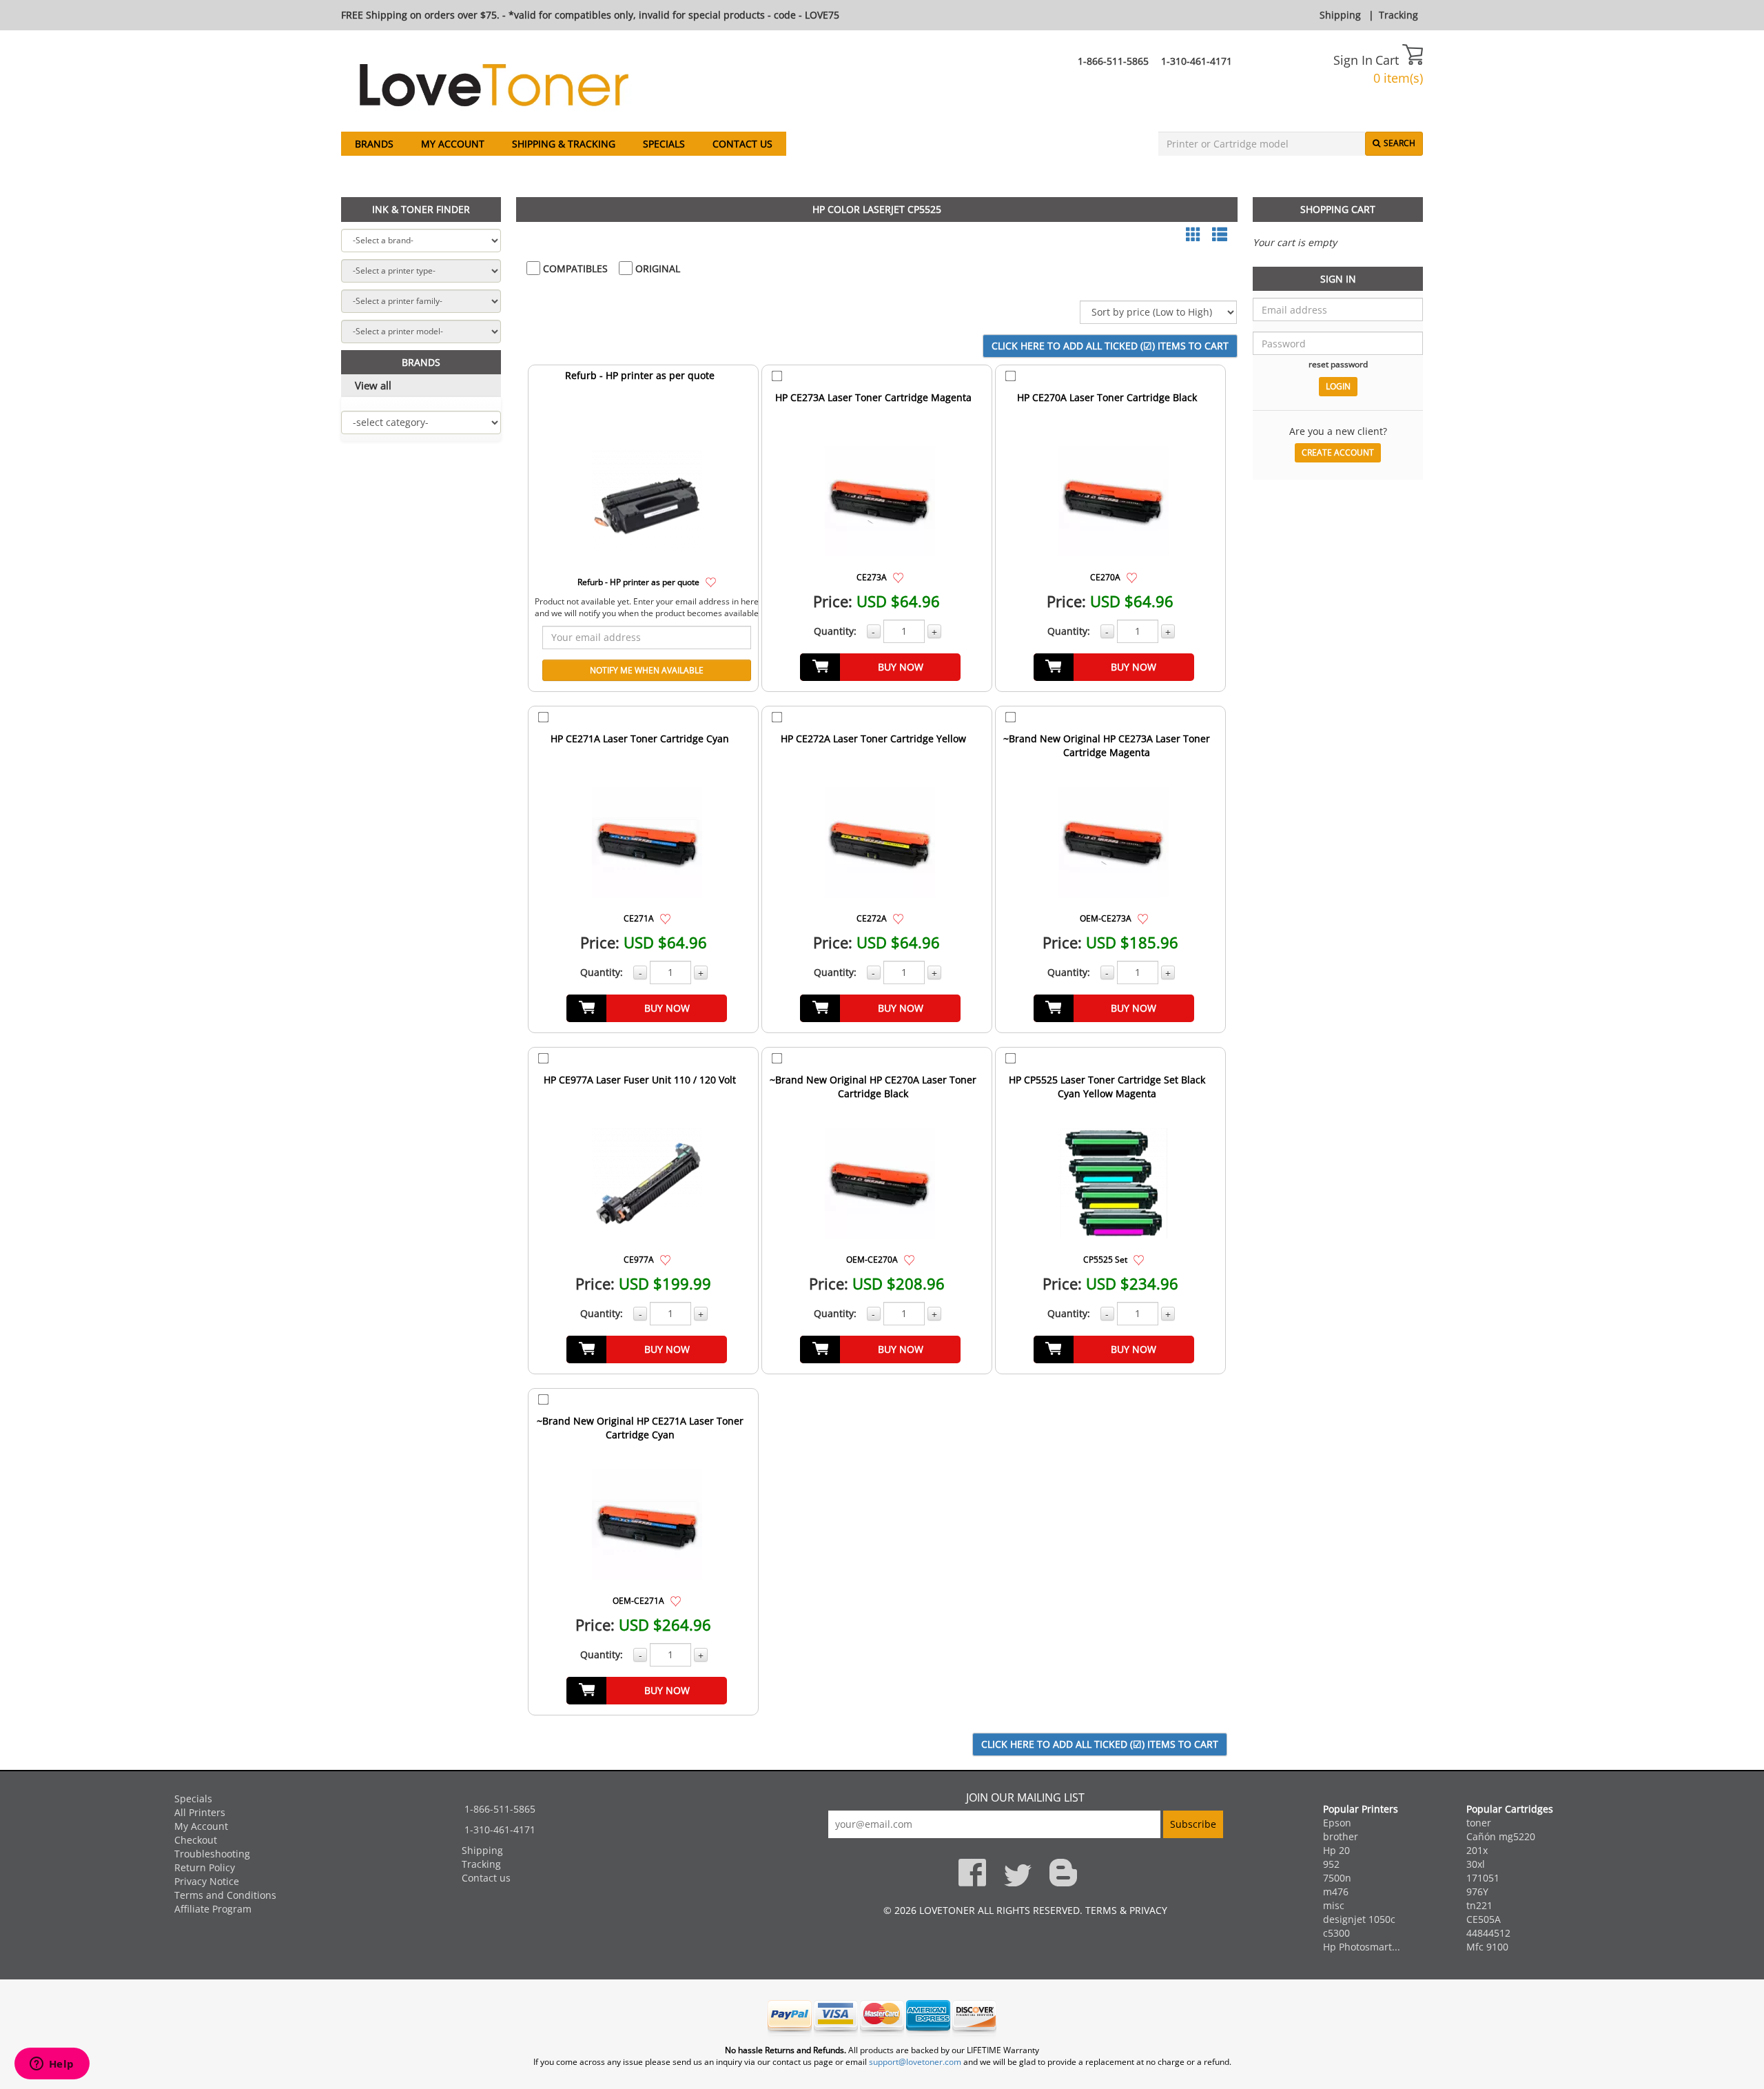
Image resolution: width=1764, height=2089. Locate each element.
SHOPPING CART (1338, 209)
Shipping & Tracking (564, 144)
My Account (453, 144)
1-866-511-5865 (1113, 61)
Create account (1338, 452)
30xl (1476, 1864)
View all (373, 385)
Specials (664, 144)
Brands (374, 144)
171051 (1483, 1878)
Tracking (1398, 15)
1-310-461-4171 (1197, 61)
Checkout (196, 1840)
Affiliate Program (213, 1909)
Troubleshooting (212, 1854)
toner (1479, 1823)
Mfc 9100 (1487, 1947)
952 (1331, 1864)
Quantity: (835, 631)
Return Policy (205, 1867)
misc (1334, 1905)
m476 (1336, 1892)
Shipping (1340, 15)
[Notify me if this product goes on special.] (711, 581)
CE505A (1484, 1919)
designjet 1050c (1359, 1919)
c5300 (1336, 1933)
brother (1341, 1836)
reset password (1338, 364)
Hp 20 (1336, 1850)
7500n (1337, 1878)
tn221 (1479, 1905)
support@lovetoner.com (915, 2062)
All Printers (200, 1812)
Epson (1337, 1823)
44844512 (1488, 1933)
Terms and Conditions (225, 1895)
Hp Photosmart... (1362, 1947)
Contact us (742, 144)
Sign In (1353, 60)
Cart (1389, 60)
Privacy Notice (207, 1881)
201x (1477, 1850)
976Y (1477, 1892)
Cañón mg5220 (1501, 1836)
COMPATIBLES (574, 268)
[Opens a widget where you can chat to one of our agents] (52, 2065)
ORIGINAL (656, 268)
